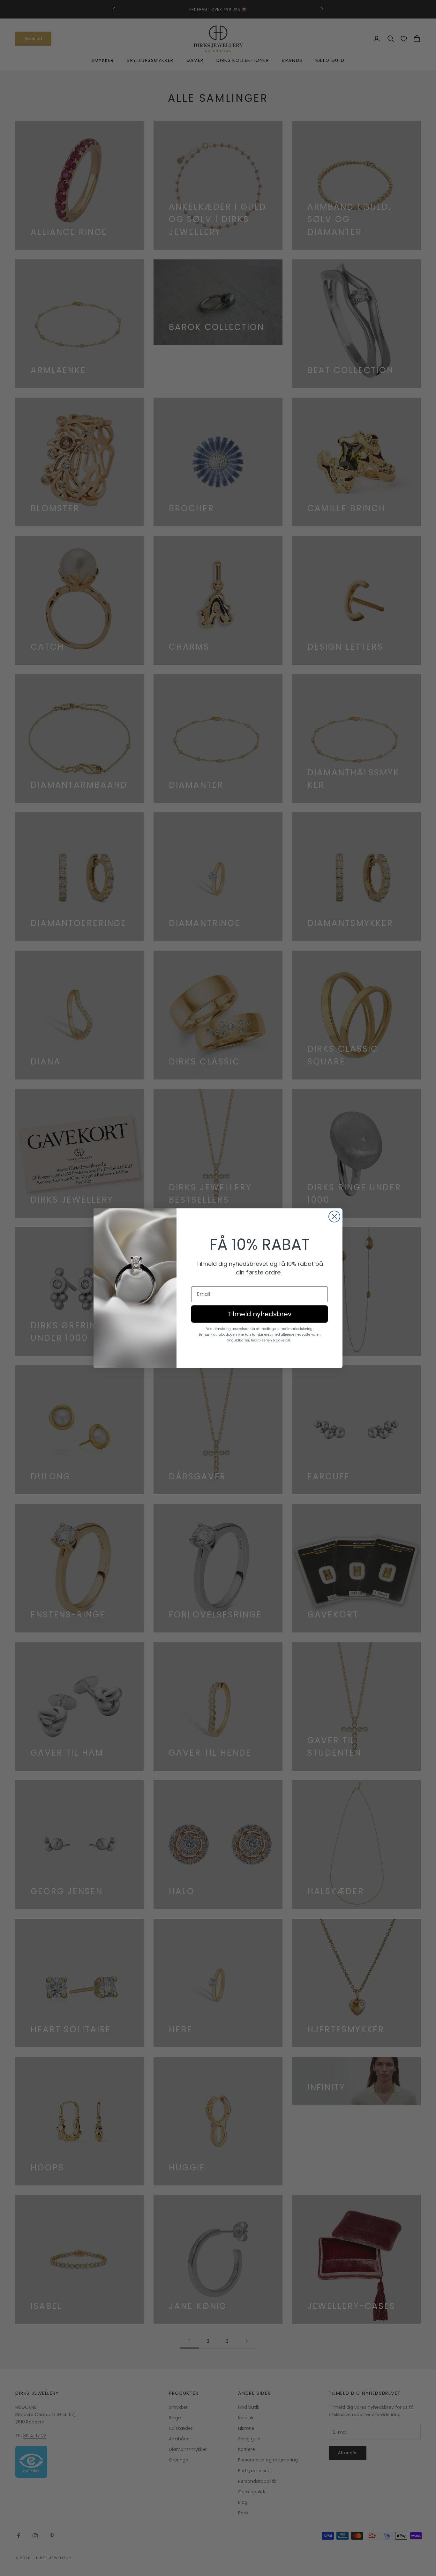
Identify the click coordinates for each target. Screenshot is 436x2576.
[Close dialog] (334, 1217)
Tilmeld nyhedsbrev (260, 1314)
